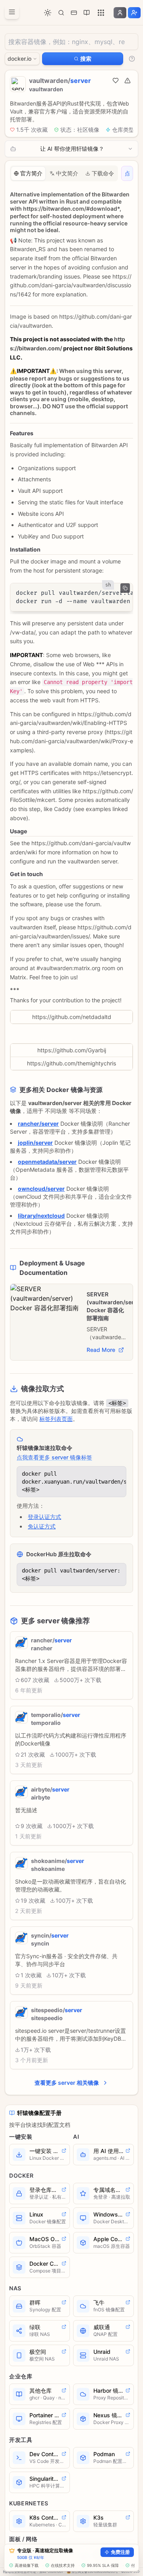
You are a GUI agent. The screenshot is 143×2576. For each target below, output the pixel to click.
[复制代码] (125, 588)
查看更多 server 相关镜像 (67, 2083)
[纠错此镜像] (128, 81)
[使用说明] (132, 59)
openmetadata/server (47, 1162)
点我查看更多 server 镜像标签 (54, 1457)
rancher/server (38, 1124)
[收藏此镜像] (116, 81)
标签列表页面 (56, 1419)
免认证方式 (42, 1526)
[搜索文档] (61, 13)
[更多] (101, 13)
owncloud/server (41, 1189)
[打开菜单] (12, 12)
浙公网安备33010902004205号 (95, 2572)
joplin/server (35, 1143)
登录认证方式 (44, 1517)
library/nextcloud (41, 1216)
